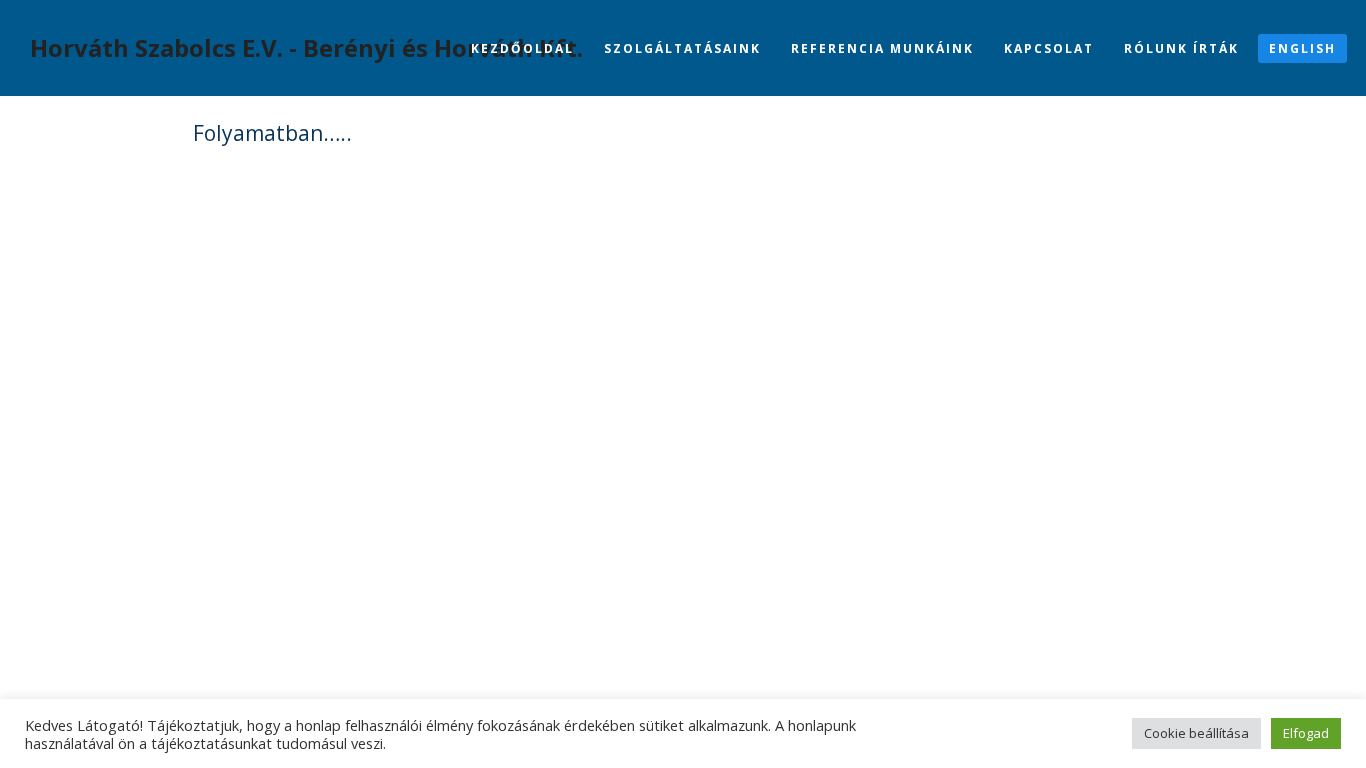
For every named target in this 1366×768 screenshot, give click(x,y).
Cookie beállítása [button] (1196, 733)
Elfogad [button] (1306, 733)
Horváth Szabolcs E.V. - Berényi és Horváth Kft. (306, 47)
